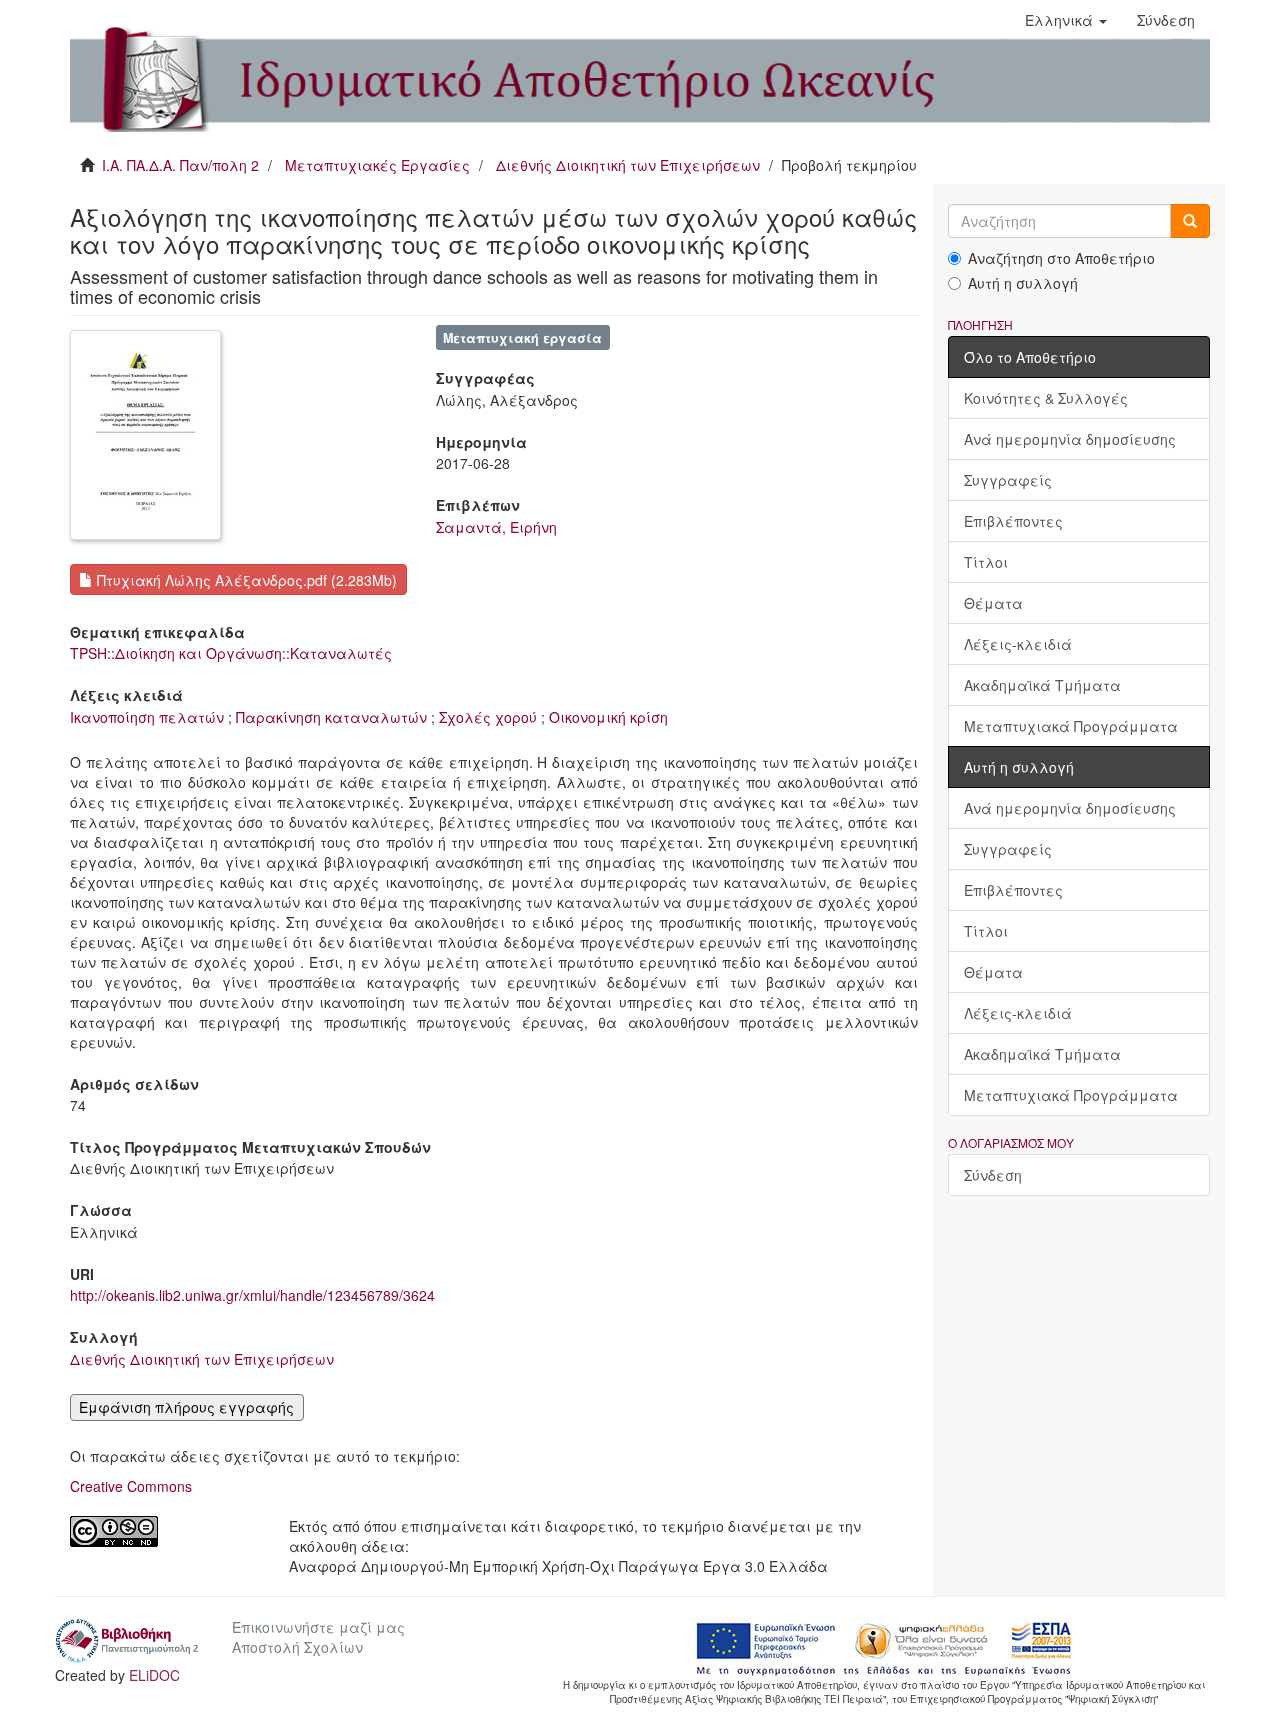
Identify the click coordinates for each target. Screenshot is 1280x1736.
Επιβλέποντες (1013, 521)
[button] (1066, 20)
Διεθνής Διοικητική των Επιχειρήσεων (628, 165)
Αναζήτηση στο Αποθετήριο (1061, 258)
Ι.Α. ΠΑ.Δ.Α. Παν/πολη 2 (180, 165)
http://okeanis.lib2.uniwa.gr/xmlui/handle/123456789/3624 (252, 1295)
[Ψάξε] (1190, 221)
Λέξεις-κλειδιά (1018, 644)
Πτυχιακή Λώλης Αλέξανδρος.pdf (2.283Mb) (245, 580)
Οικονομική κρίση (608, 717)
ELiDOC (154, 1675)
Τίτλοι (986, 562)
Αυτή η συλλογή (1023, 283)
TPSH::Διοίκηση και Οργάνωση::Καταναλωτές (231, 653)
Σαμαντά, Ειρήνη (496, 527)
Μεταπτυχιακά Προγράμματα (1071, 726)
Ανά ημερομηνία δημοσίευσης (1070, 439)
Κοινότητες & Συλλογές (1046, 398)
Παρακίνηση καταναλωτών (331, 717)
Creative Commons (131, 1486)
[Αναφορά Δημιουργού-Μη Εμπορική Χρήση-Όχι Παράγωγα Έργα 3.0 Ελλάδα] (164, 1531)
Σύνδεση (993, 1175)
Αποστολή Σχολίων (297, 1647)
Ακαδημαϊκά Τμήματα (1042, 685)
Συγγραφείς (1008, 480)
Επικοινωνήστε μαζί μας (318, 1627)
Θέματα (993, 603)
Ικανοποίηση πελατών (147, 717)
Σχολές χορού (488, 717)
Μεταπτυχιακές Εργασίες (377, 165)
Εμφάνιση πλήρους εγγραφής (186, 1407)
